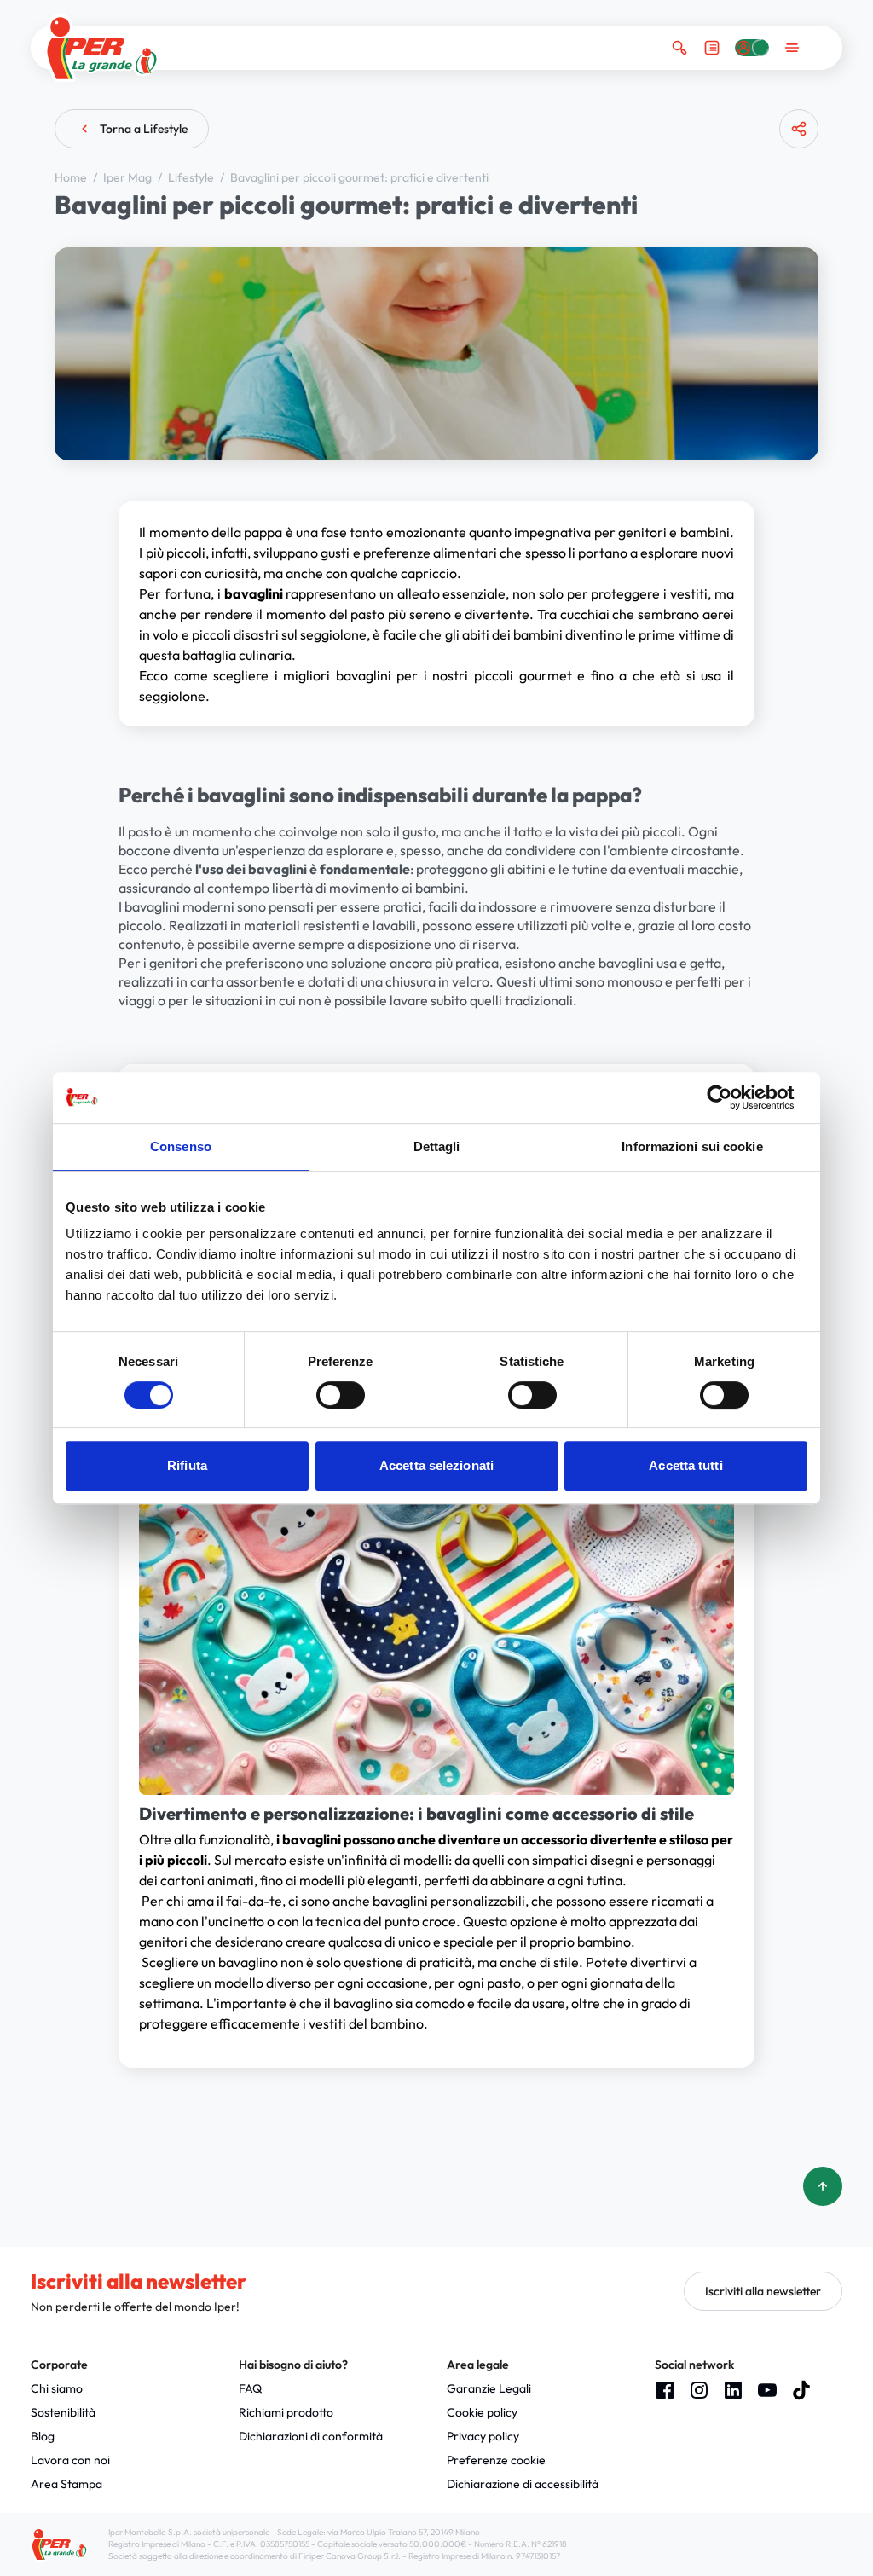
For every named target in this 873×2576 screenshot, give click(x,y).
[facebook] (665, 2390)
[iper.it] (102, 48)
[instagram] (699, 2390)
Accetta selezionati (436, 1465)
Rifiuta (187, 1465)
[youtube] (767, 2390)
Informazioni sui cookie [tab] (692, 1146)
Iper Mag (129, 177)
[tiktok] (801, 2390)
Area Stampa (66, 2484)
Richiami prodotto (286, 2412)
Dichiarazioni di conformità (311, 2436)
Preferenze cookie (496, 2460)
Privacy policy (483, 2436)
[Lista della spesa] (712, 48)
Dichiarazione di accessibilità (523, 2484)
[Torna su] (823, 2186)
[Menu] (792, 48)
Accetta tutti (685, 1465)
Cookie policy (482, 2412)
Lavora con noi (70, 2460)
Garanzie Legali (489, 2388)
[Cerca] (679, 48)
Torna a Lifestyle (144, 129)
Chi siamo (57, 2388)
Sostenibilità (63, 2412)
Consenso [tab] (181, 1146)
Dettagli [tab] (437, 1146)
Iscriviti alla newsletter (763, 2291)
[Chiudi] (792, 195)
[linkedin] (733, 2390)
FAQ (250, 2388)
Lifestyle (192, 177)
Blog (43, 2436)
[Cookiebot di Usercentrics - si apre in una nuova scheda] (733, 1097)
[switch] (341, 1395)
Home (72, 177)
